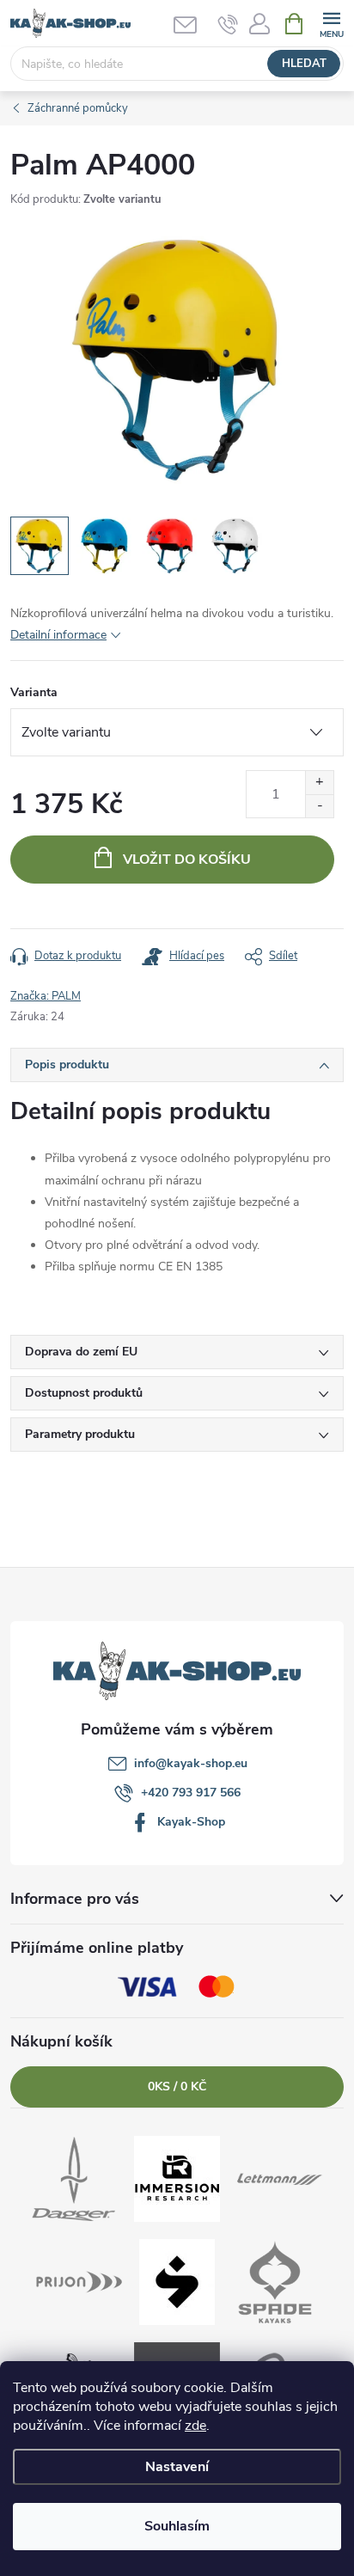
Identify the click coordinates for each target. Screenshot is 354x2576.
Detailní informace (58, 635)
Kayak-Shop (191, 1822)
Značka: (46, 996)
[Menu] (331, 23)
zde (195, 2426)
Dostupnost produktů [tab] (84, 1393)
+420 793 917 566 (191, 1793)
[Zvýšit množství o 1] (319, 783)
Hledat (304, 64)
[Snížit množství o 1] (319, 806)
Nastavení (177, 2467)
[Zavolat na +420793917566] (228, 24)
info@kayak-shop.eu (191, 1763)
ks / (177, 2086)
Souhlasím (177, 2526)
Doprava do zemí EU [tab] (81, 1352)
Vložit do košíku (187, 860)
